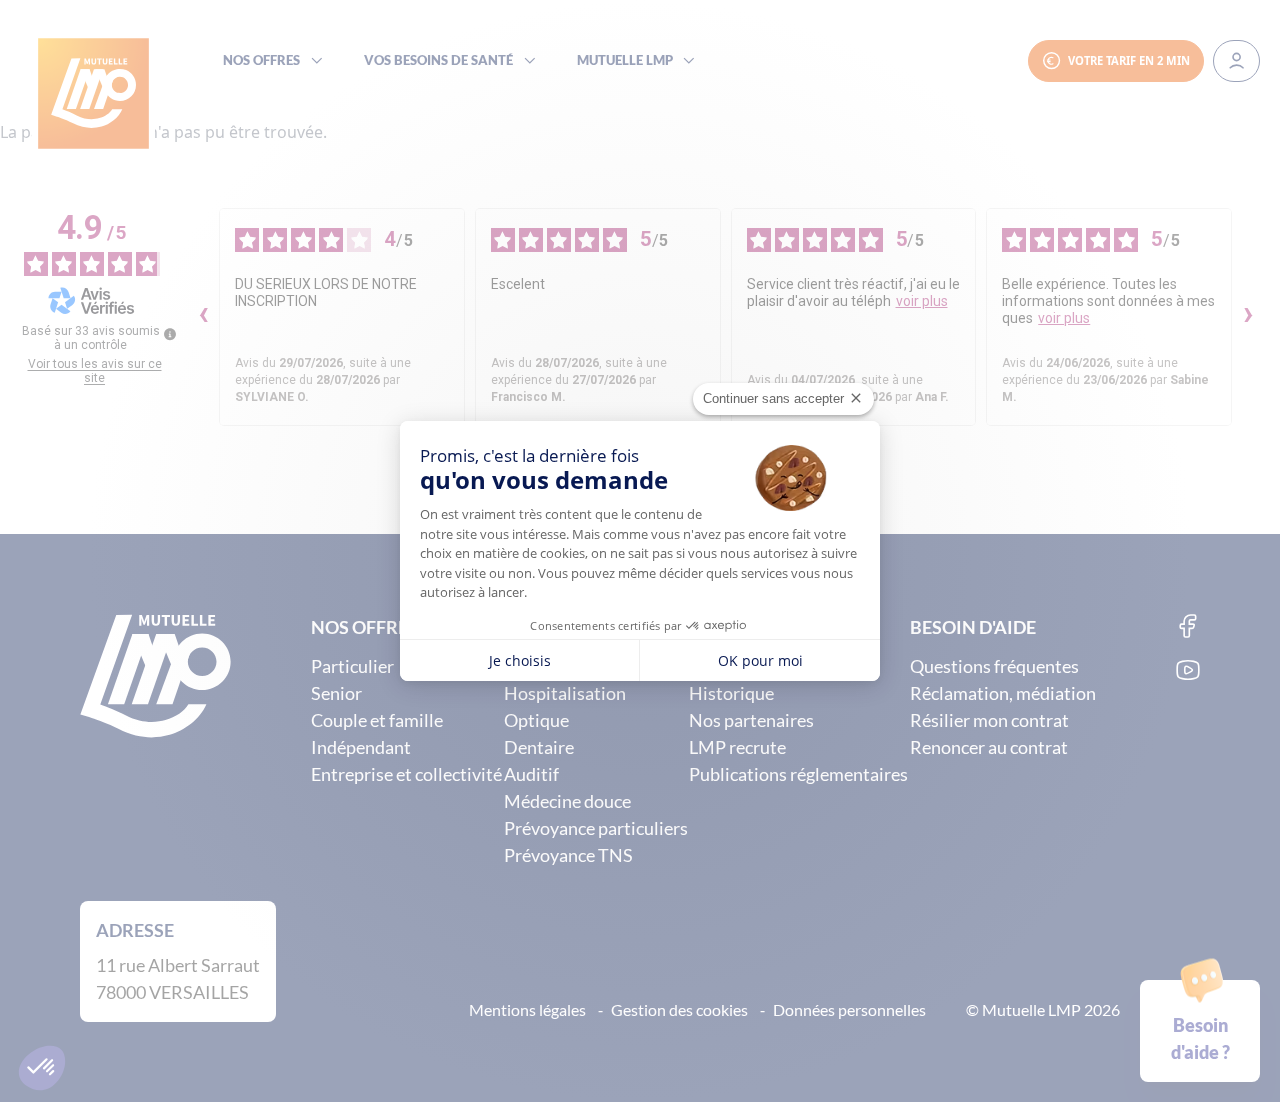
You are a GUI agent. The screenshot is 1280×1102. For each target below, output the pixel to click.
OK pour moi (760, 660)
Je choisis (520, 660)
